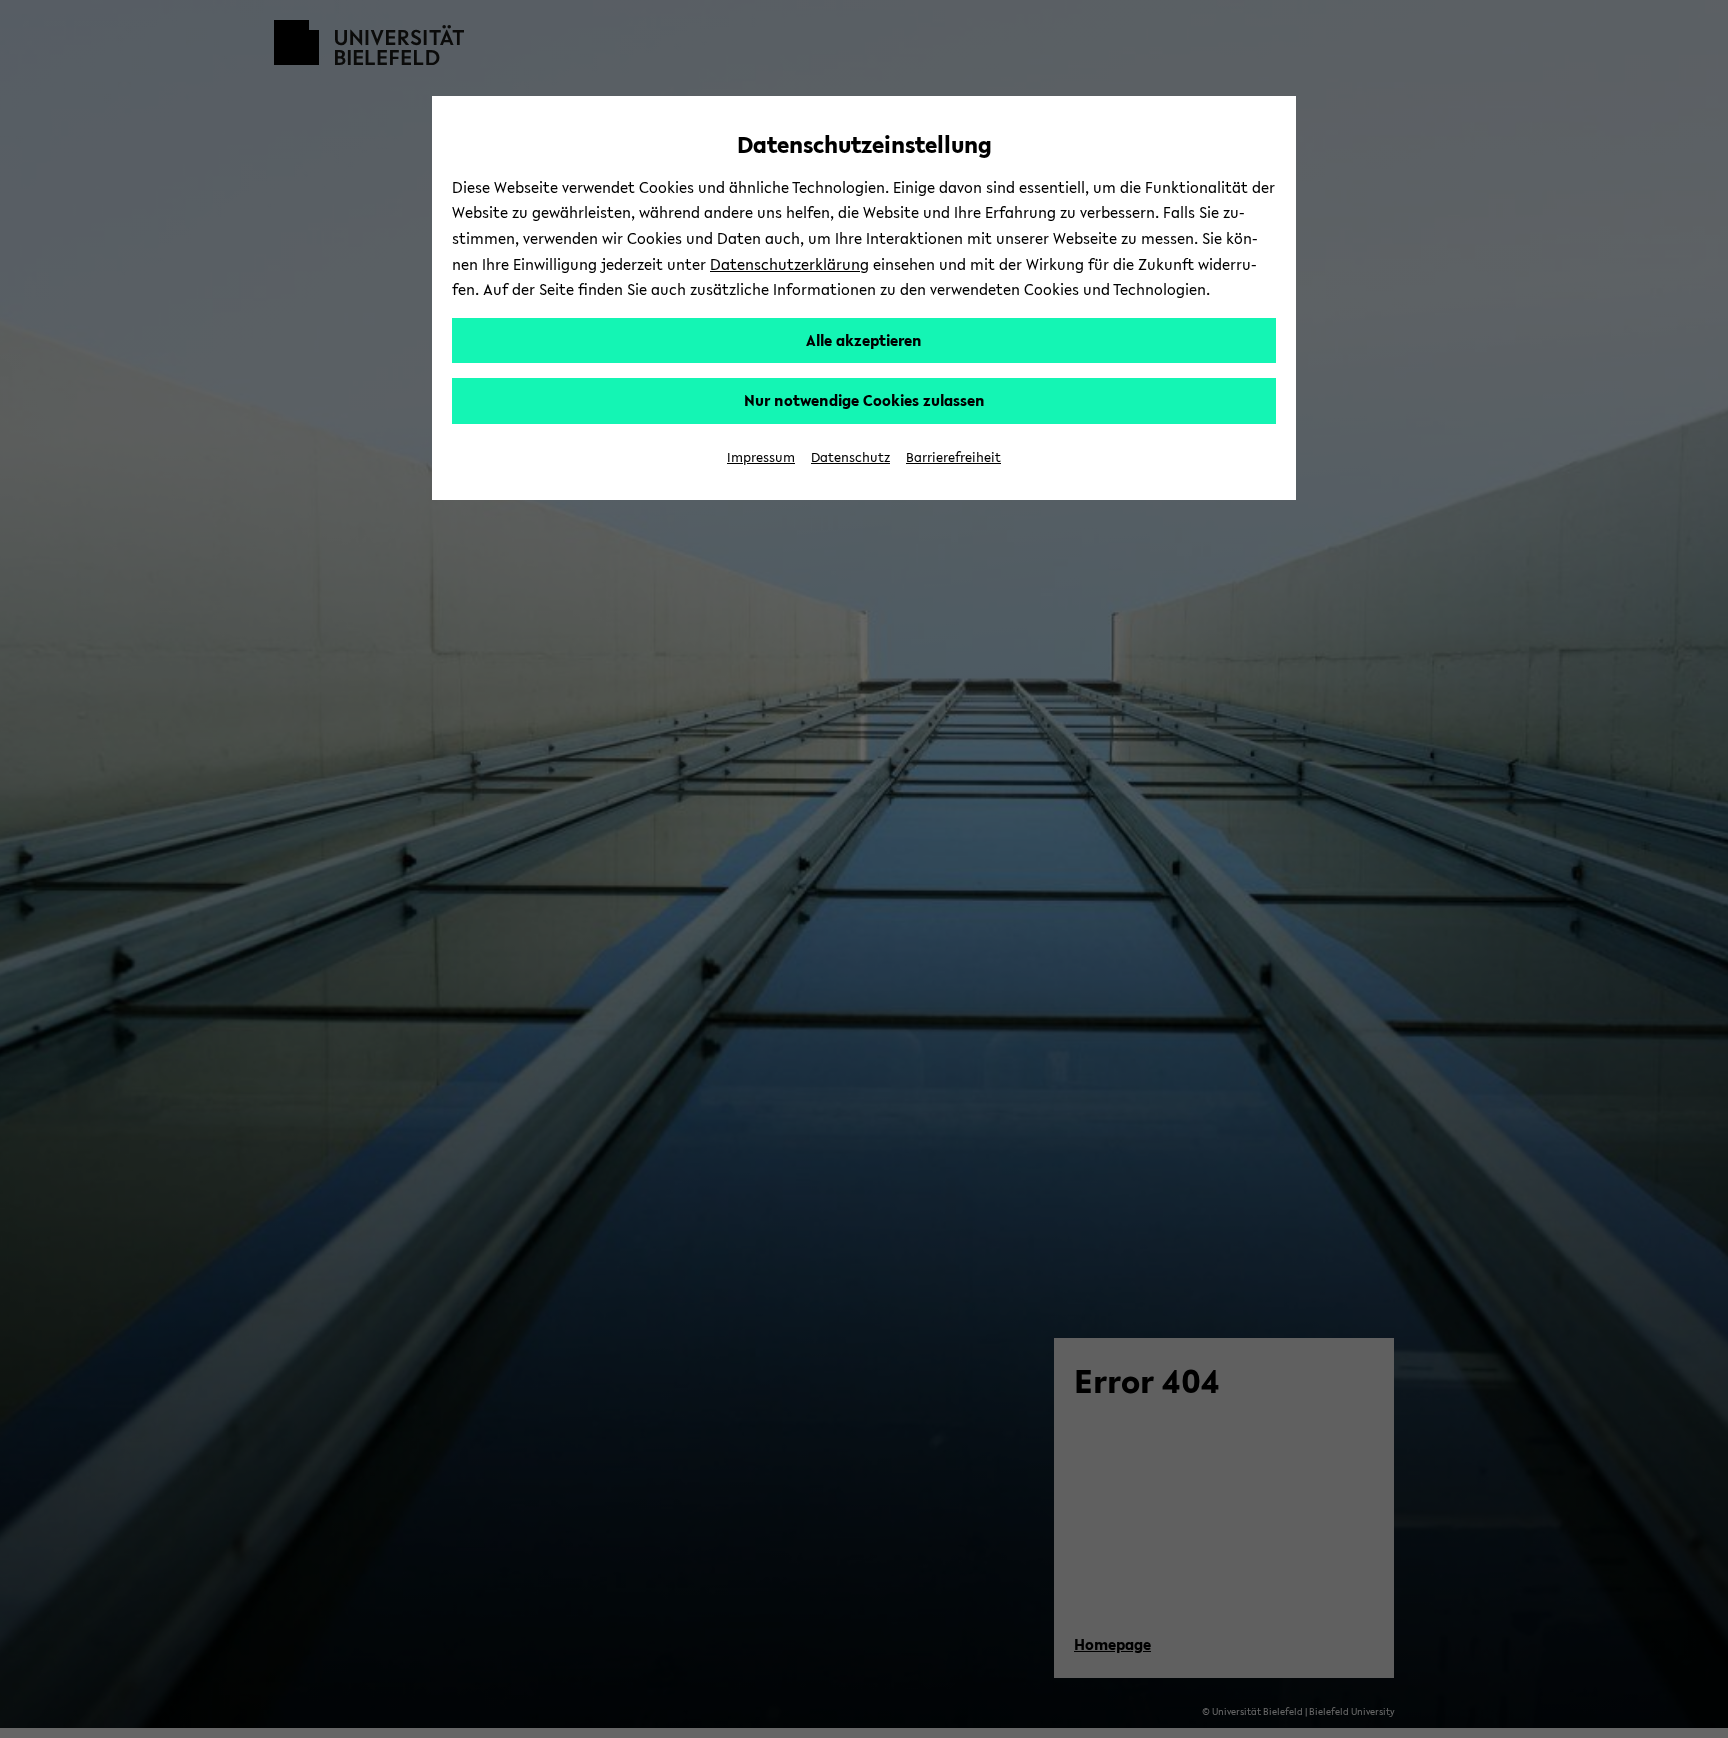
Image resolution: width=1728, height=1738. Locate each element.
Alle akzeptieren (864, 340)
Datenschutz (850, 457)
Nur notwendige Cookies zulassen (864, 400)
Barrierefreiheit (953, 457)
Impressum (761, 457)
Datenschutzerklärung (789, 264)
